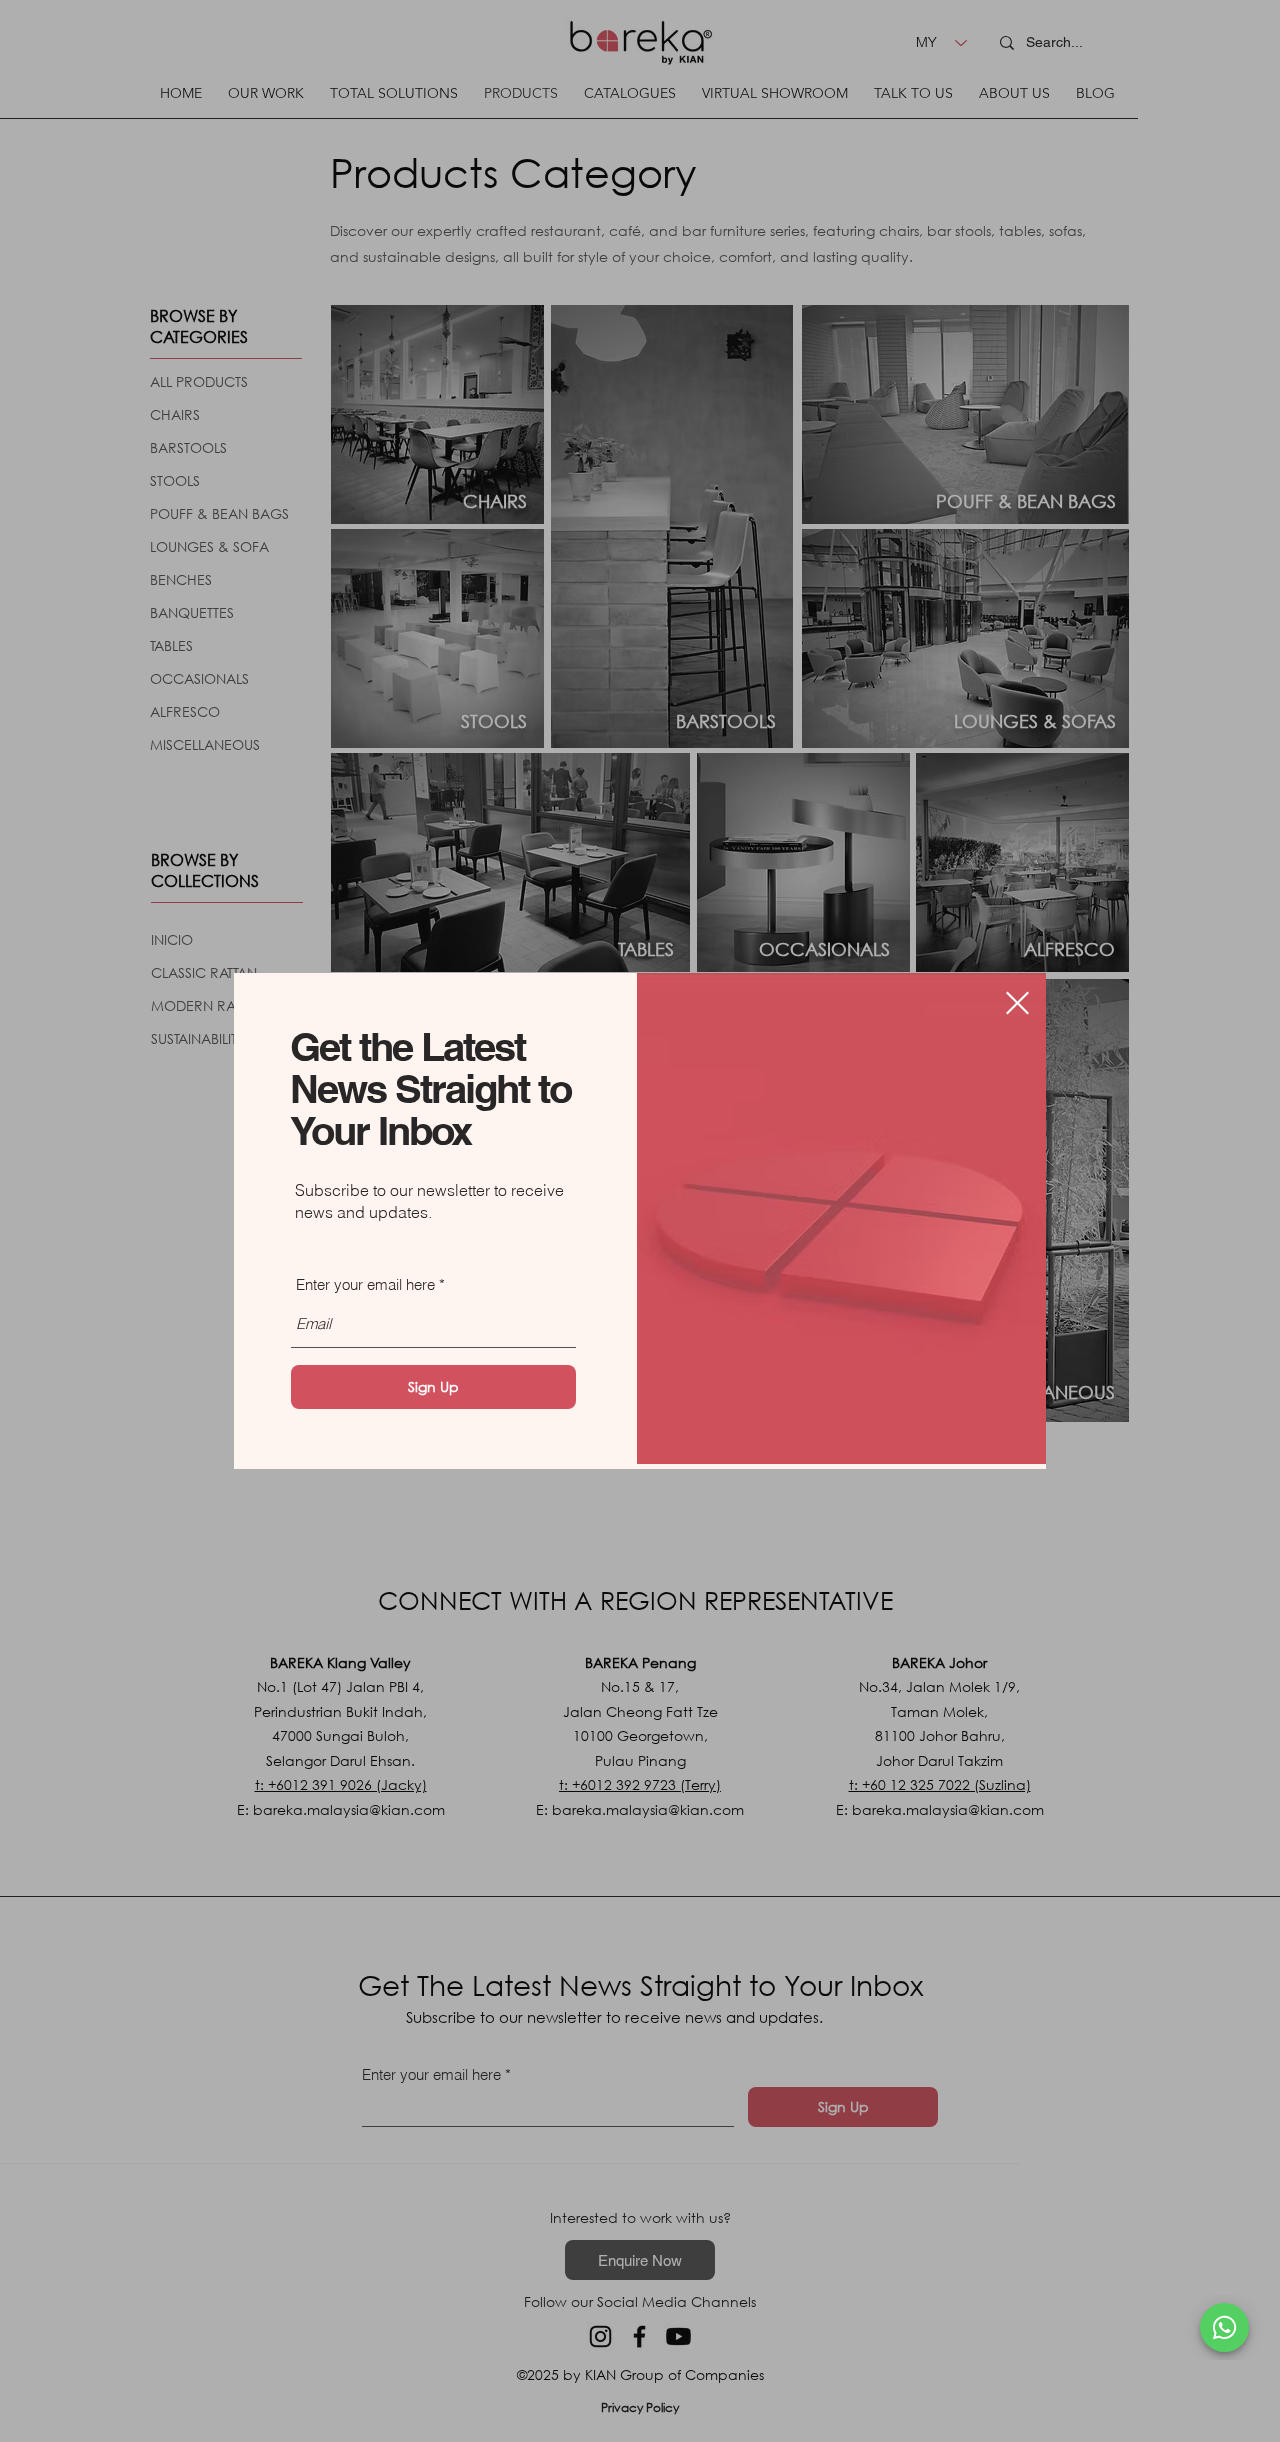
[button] (1017, 1003)
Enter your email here (365, 1284)
